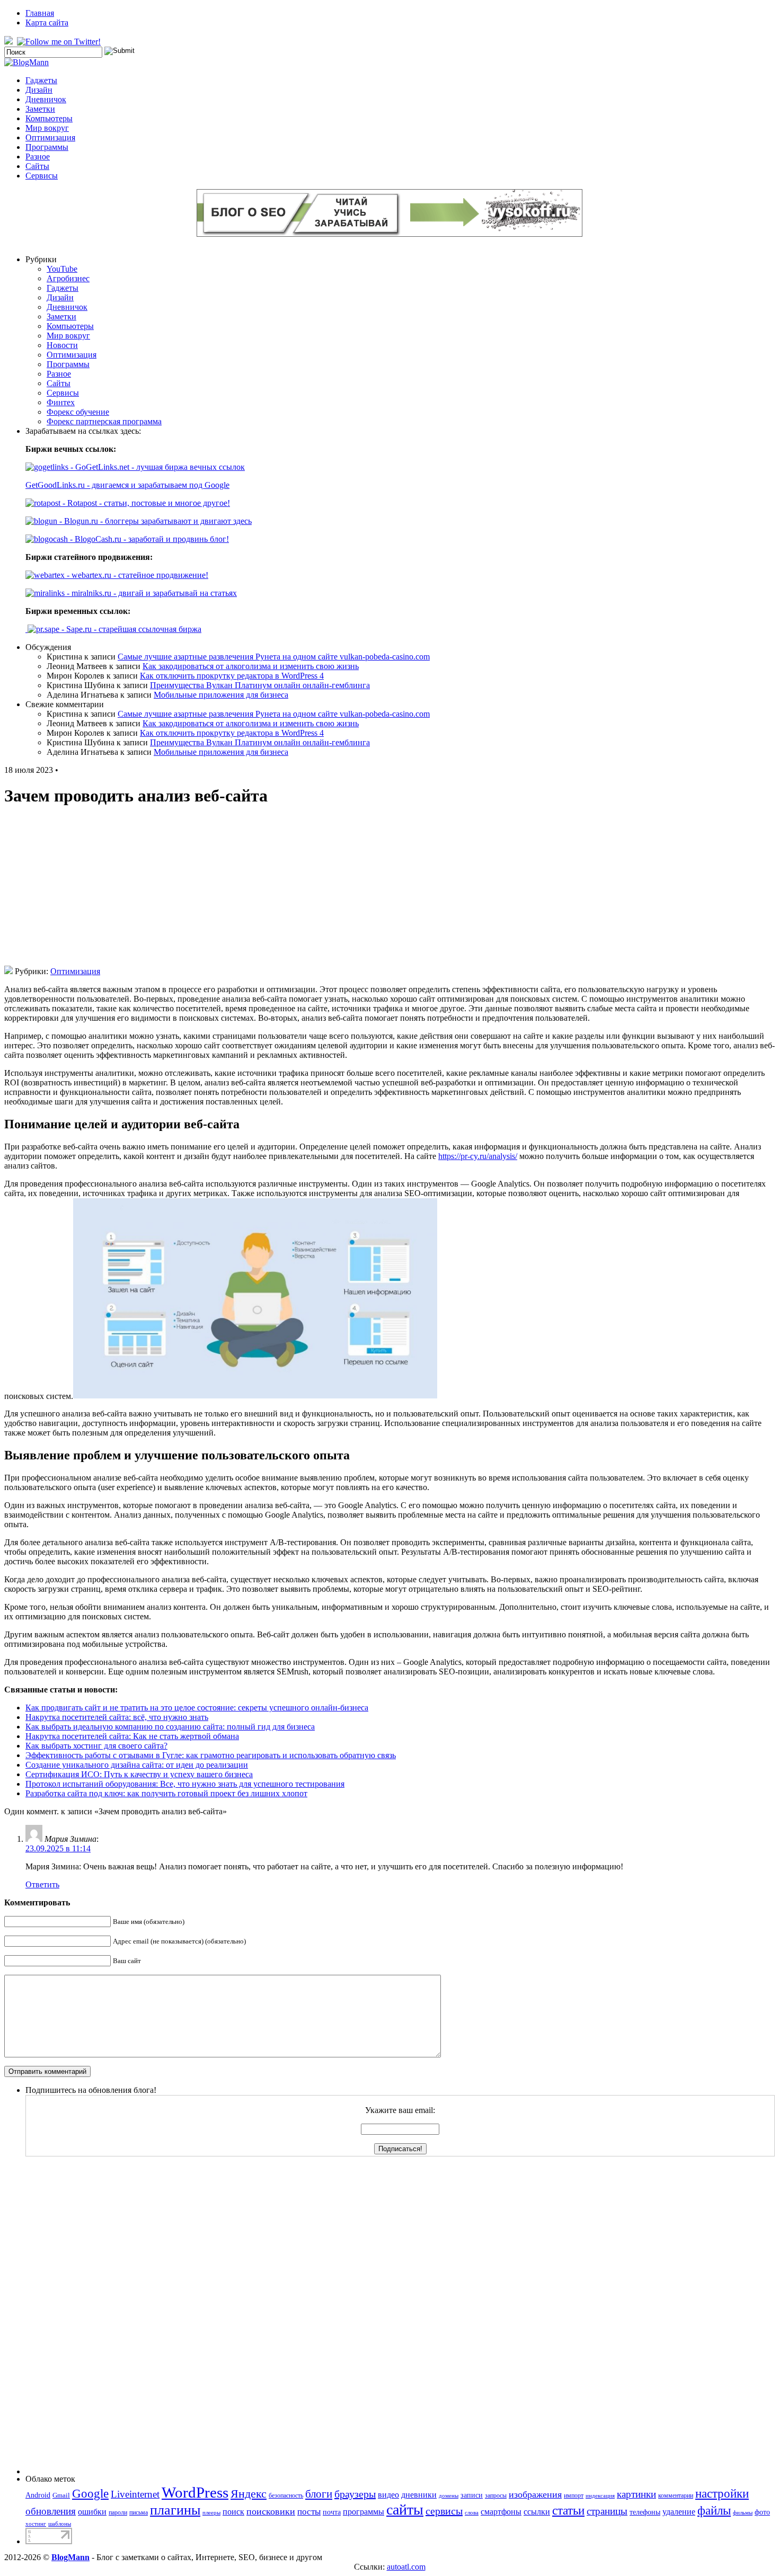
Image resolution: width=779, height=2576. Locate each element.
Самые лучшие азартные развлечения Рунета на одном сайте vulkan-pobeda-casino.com (274, 657)
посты (309, 2512)
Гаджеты (41, 80)
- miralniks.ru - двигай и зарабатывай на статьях (151, 593)
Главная (40, 13)
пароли (118, 2512)
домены (449, 2496)
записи (472, 2495)
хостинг (36, 2524)
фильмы (743, 2513)
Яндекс (249, 2494)
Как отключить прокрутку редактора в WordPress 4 (232, 676)
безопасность (286, 2495)
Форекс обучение (78, 412)
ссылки (537, 2512)
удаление (679, 2512)
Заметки (40, 109)
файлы (714, 2511)
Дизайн (39, 90)
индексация (600, 2496)
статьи (568, 2510)
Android (38, 2495)
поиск (233, 2512)
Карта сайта (47, 23)
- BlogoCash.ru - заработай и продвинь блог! (148, 539)
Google (90, 2494)
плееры (211, 2513)
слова (472, 2513)
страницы (607, 2511)
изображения (535, 2494)
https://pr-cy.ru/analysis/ (478, 1156)
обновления (51, 2511)
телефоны (645, 2512)
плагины (175, 2510)
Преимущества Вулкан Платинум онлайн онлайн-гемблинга (260, 685)
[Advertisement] (389, 892)
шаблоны (60, 2524)
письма (139, 2512)
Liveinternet (135, 2494)
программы (364, 2512)
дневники (419, 2495)
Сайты (37, 166)
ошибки (92, 2512)
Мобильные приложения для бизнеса (221, 695)
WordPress (195, 2492)
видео (388, 2495)
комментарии (676, 2495)
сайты (405, 2510)
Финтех (61, 402)
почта (332, 2512)
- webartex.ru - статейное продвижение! (136, 575)
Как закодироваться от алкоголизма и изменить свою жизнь (251, 666)
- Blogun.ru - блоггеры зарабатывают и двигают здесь (154, 521)
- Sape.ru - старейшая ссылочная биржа (130, 629)
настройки (722, 2493)
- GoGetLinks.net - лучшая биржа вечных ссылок (157, 467)
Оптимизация (50, 137)
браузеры (355, 2494)
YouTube (62, 269)
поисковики (271, 2511)
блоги (319, 2494)
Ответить (42, 1884)
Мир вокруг (47, 128)
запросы (496, 2495)
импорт (574, 2495)
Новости (62, 345)
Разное (38, 157)
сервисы (444, 2511)
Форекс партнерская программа (104, 421)
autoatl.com (406, 2567)
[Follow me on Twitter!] (60, 42)
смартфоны (501, 2512)
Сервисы (42, 176)
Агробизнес (68, 278)
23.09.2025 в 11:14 (58, 1848)
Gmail (61, 2495)
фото (762, 2512)
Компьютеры (49, 118)
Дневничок (46, 99)
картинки (636, 2494)
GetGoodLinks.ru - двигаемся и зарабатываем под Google (127, 485)
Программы (47, 147)
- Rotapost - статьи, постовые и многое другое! (145, 503)
